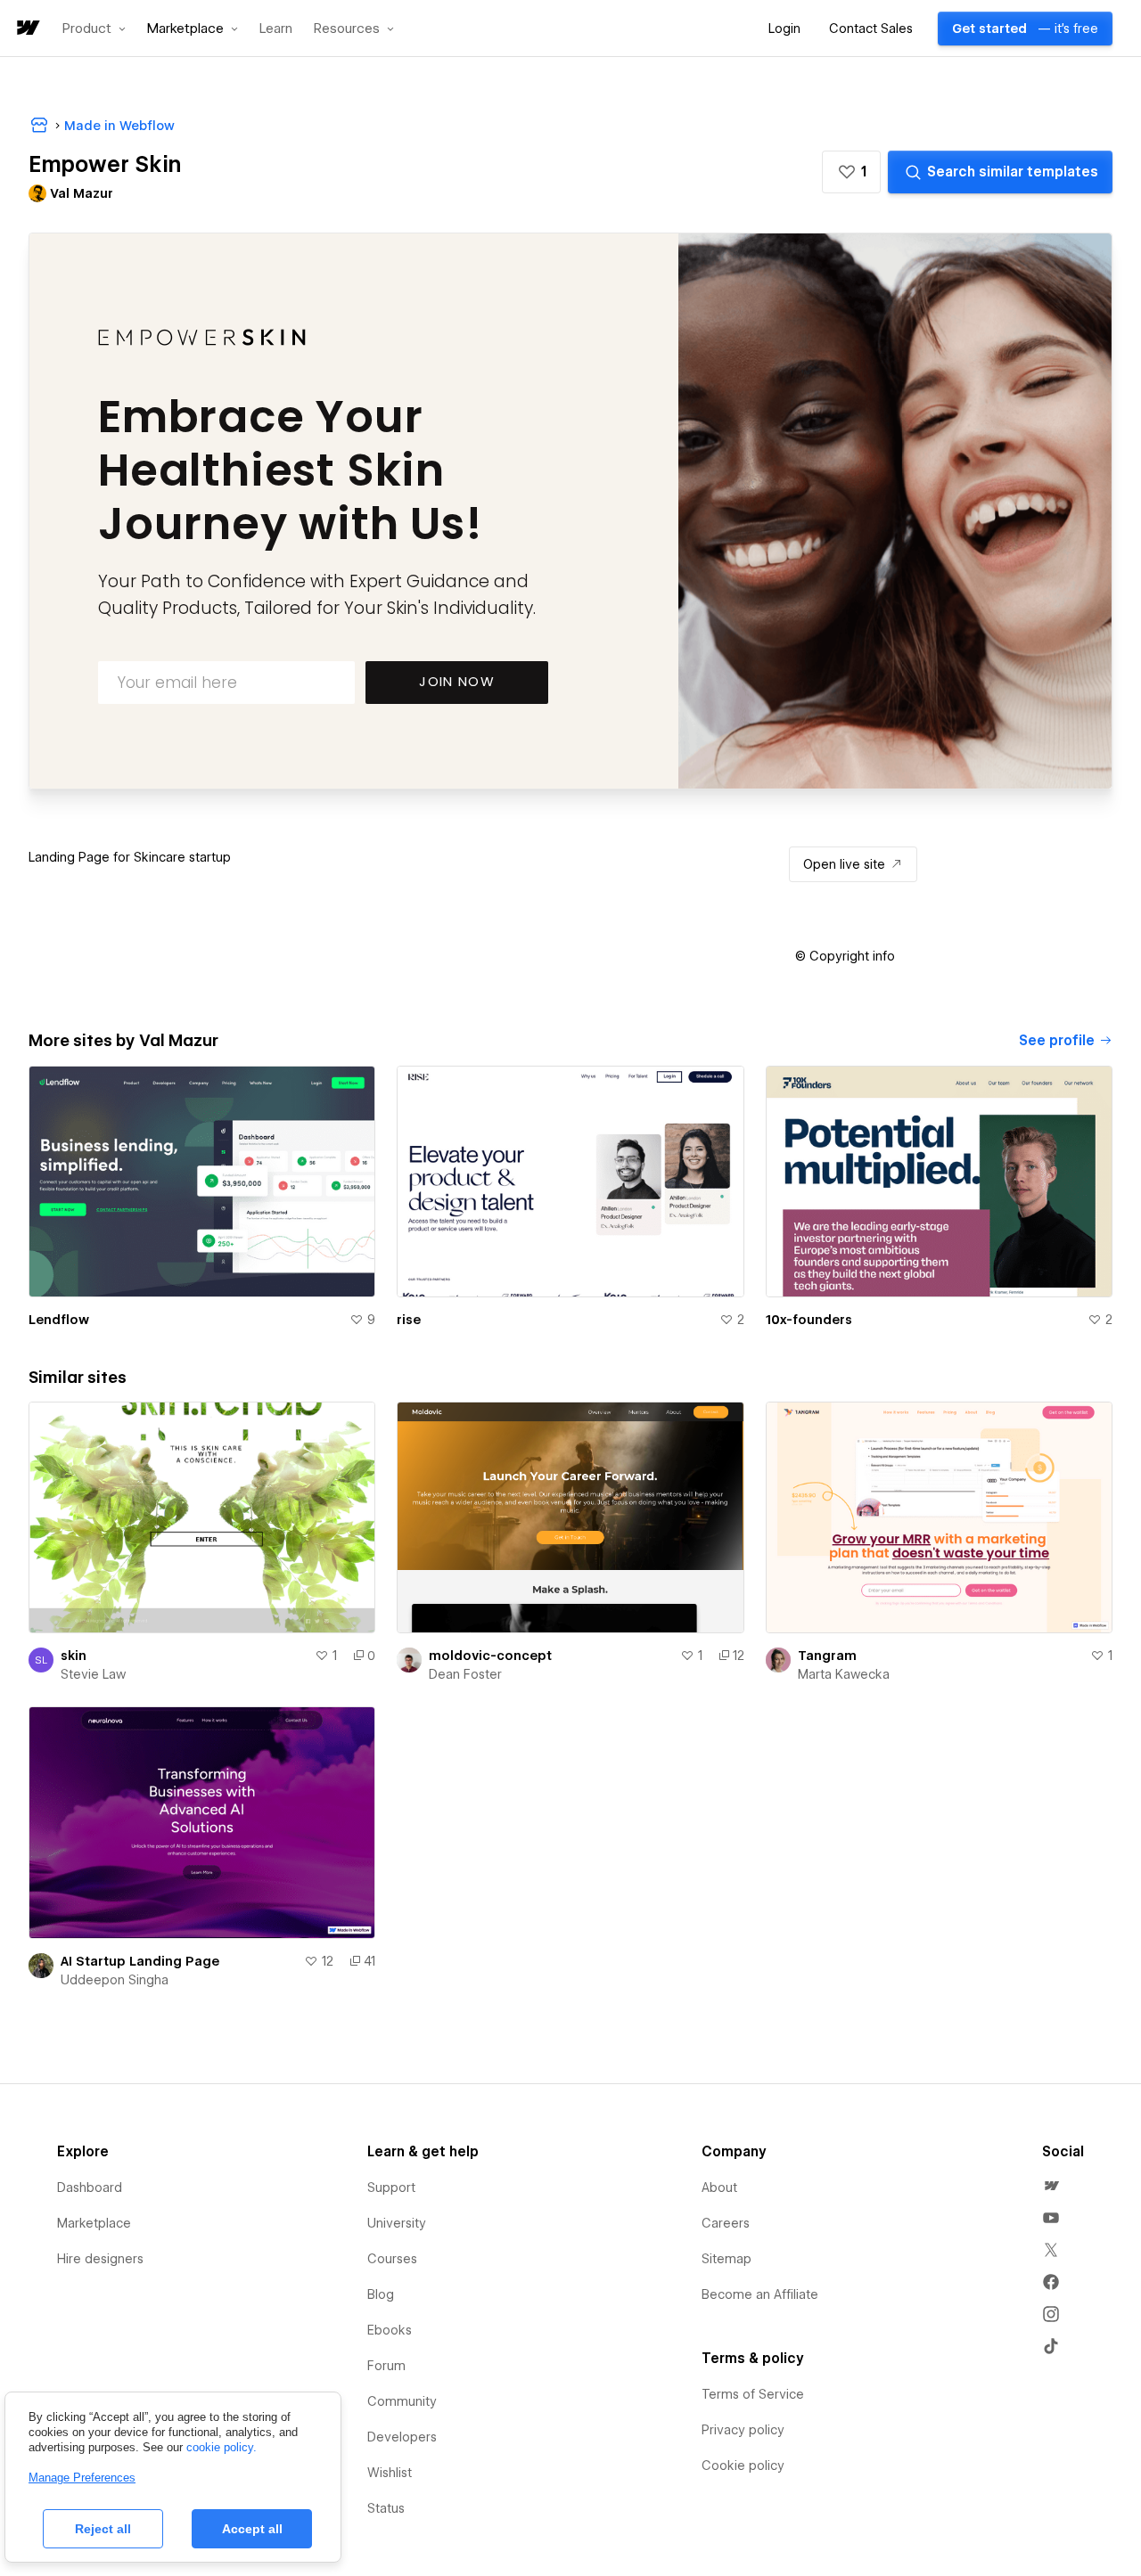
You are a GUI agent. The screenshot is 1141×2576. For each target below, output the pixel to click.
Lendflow (59, 1320)
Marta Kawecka (844, 1674)
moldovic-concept (490, 1656)
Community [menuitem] (402, 2401)
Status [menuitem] (386, 2508)
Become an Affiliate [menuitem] (760, 2294)
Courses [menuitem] (392, 2259)
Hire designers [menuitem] (100, 2259)
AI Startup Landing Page (140, 1961)
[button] (94, 29)
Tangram (827, 1656)
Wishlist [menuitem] (390, 2473)
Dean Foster (465, 1674)
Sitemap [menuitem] (726, 2259)
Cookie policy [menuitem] (743, 2466)
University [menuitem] (397, 2223)
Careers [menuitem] (726, 2223)
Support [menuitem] (391, 2188)
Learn (276, 29)
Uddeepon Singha (115, 1980)
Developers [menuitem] (402, 2437)
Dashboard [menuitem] (90, 2188)
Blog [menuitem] (381, 2294)
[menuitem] (1051, 2186)
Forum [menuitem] (386, 2366)
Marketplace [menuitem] (94, 2223)
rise (409, 1320)
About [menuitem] (719, 2188)
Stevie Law (93, 1674)
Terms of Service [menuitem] (753, 2394)
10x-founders (809, 1320)
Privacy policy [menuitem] (743, 2430)
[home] (27, 29)
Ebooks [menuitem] (390, 2330)
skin (74, 1656)
